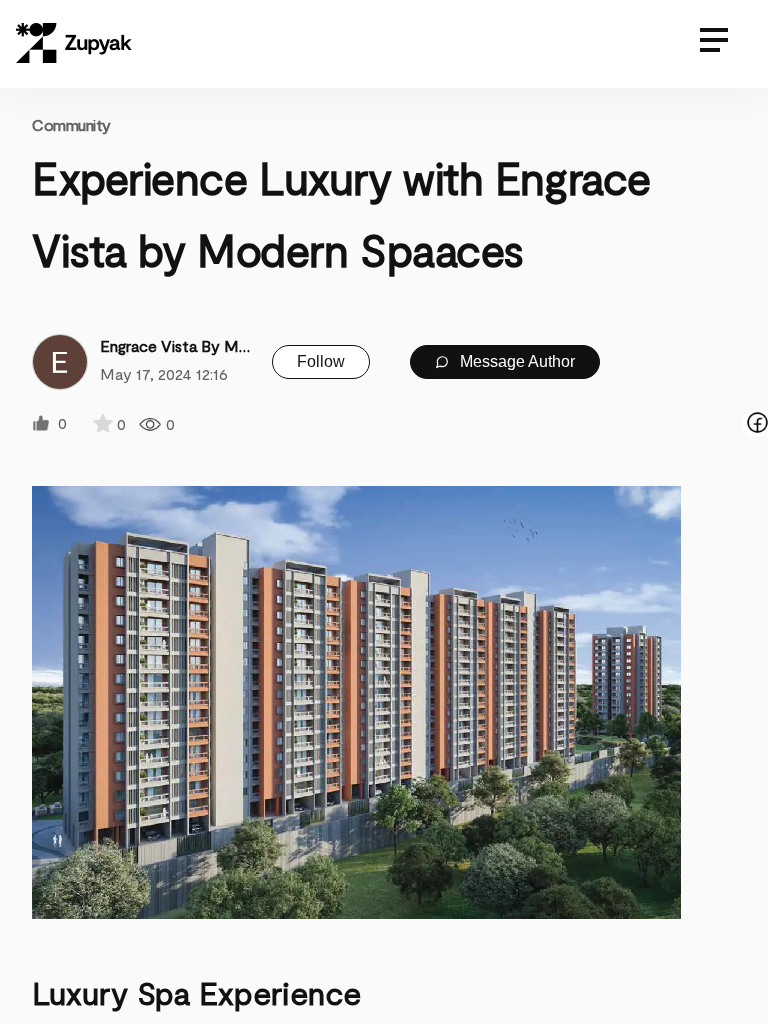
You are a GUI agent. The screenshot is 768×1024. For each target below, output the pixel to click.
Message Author (515, 361)
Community (71, 124)
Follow (321, 361)
